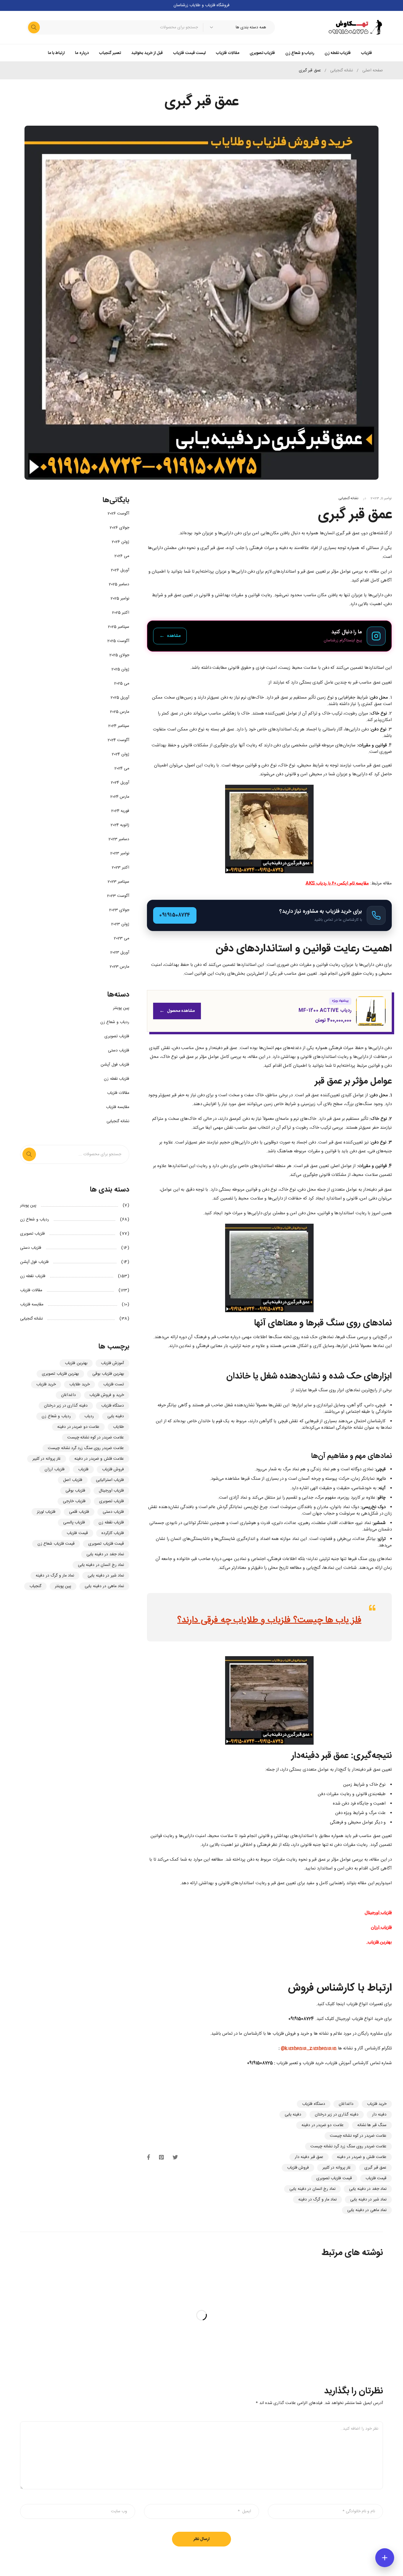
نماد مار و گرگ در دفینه (317, 2200)
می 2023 (122, 938)
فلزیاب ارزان (54, 1469)
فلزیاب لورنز (46, 1512)
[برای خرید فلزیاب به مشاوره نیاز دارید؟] (269, 915)
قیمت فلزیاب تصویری (334, 2178)
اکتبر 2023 (121, 868)
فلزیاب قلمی (79, 1512)
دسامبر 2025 (119, 584)
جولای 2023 (119, 910)
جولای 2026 (119, 528)
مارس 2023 (119, 967)
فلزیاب (83, 1469)
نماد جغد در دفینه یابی (368, 2189)
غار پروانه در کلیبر (337, 2168)
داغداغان (346, 2104)
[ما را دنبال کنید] (269, 636)
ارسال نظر (201, 2539)
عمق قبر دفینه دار (309, 2157)
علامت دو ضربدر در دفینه (323, 2125)
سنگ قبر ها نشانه (372, 2125)
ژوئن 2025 (120, 669)
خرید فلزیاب (377, 2104)
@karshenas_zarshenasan (309, 2048)
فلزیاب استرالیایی (110, 1480)
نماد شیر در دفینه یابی (368, 2200)
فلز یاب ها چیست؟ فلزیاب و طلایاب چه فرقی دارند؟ (269, 1620)
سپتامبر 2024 (119, 726)
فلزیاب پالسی (74, 1523)
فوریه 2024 (120, 811)
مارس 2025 (120, 712)
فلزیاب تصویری (117, 1036)
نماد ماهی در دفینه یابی (367, 2210)
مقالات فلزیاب (118, 1093)
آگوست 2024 (118, 740)
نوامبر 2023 (120, 853)
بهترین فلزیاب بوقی (108, 1374)
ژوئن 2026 (121, 542)
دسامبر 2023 (119, 839)
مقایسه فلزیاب (118, 1107)
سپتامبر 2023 (118, 882)
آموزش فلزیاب (112, 1363)
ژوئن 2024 (121, 754)
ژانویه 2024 (120, 825)
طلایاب (118, 1427)
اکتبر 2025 (121, 613)
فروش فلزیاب (298, 2168)
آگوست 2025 (118, 641)
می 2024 (122, 768)
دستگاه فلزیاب (313, 2104)
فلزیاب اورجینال (111, 1491)
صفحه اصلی (373, 71)
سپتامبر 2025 (119, 627)
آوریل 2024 (120, 783)
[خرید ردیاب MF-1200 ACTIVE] (269, 1011)
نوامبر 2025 (120, 599)
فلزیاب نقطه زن (117, 1079)
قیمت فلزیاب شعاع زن (56, 1544)
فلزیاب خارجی (74, 1501)
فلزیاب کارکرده (113, 1533)
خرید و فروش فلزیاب (107, 1395)
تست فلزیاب (114, 1384)
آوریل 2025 (120, 698)
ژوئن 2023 (120, 924)
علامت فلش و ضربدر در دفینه (362, 2157)
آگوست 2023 (118, 896)
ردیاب (89, 1416)
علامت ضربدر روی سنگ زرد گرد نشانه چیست (348, 2146)
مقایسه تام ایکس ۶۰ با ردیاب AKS (337, 883)
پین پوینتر (121, 1008)
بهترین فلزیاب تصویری (60, 1374)
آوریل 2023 (120, 953)
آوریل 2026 (120, 570)
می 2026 (122, 556)
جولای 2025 (119, 655)
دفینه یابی (293, 2115)
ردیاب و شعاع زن (115, 1022)
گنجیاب (35, 1586)
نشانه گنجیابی (341, 71)
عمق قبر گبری (375, 2168)
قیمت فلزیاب (376, 2178)
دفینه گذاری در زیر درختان (337, 2115)
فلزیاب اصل (73, 1480)
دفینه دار (379, 2115)
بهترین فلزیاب (76, 1363)
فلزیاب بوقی (75, 1491)
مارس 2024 (120, 797)
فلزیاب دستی (119, 1051)
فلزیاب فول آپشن (115, 1065)
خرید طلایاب (79, 1384)
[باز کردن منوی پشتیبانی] (385, 2558)
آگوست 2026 (118, 514)
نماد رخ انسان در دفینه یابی (312, 2189)
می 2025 (122, 684)
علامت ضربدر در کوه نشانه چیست (358, 2136)
